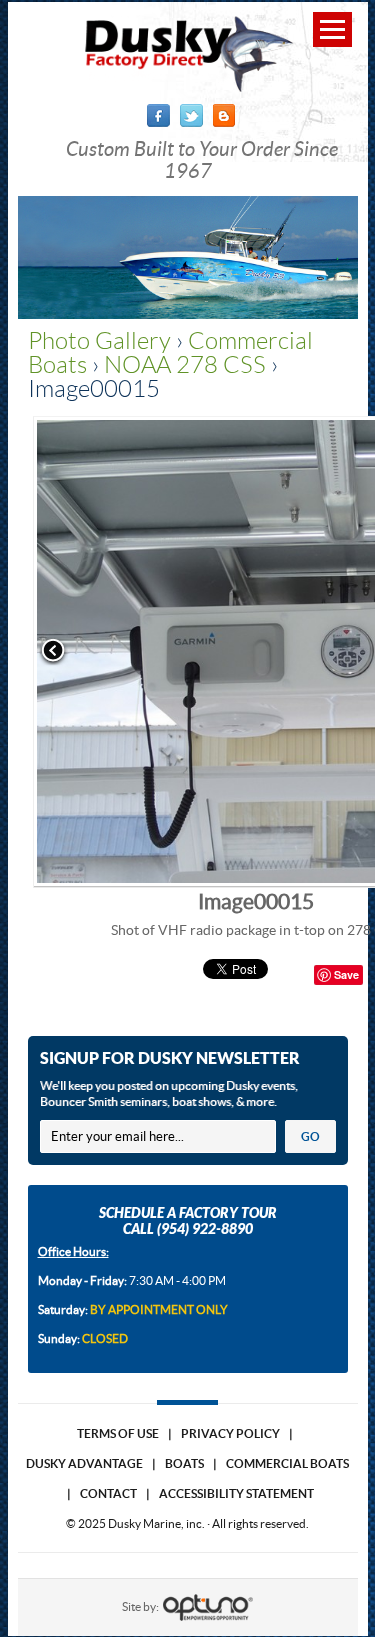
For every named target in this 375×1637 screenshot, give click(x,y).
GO (310, 1136)
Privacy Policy (230, 1433)
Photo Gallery (99, 341)
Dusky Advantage (84, 1463)
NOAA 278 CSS (185, 365)
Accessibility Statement (236, 1493)
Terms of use (118, 1433)
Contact (108, 1493)
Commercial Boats (287, 1463)
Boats (184, 1463)
